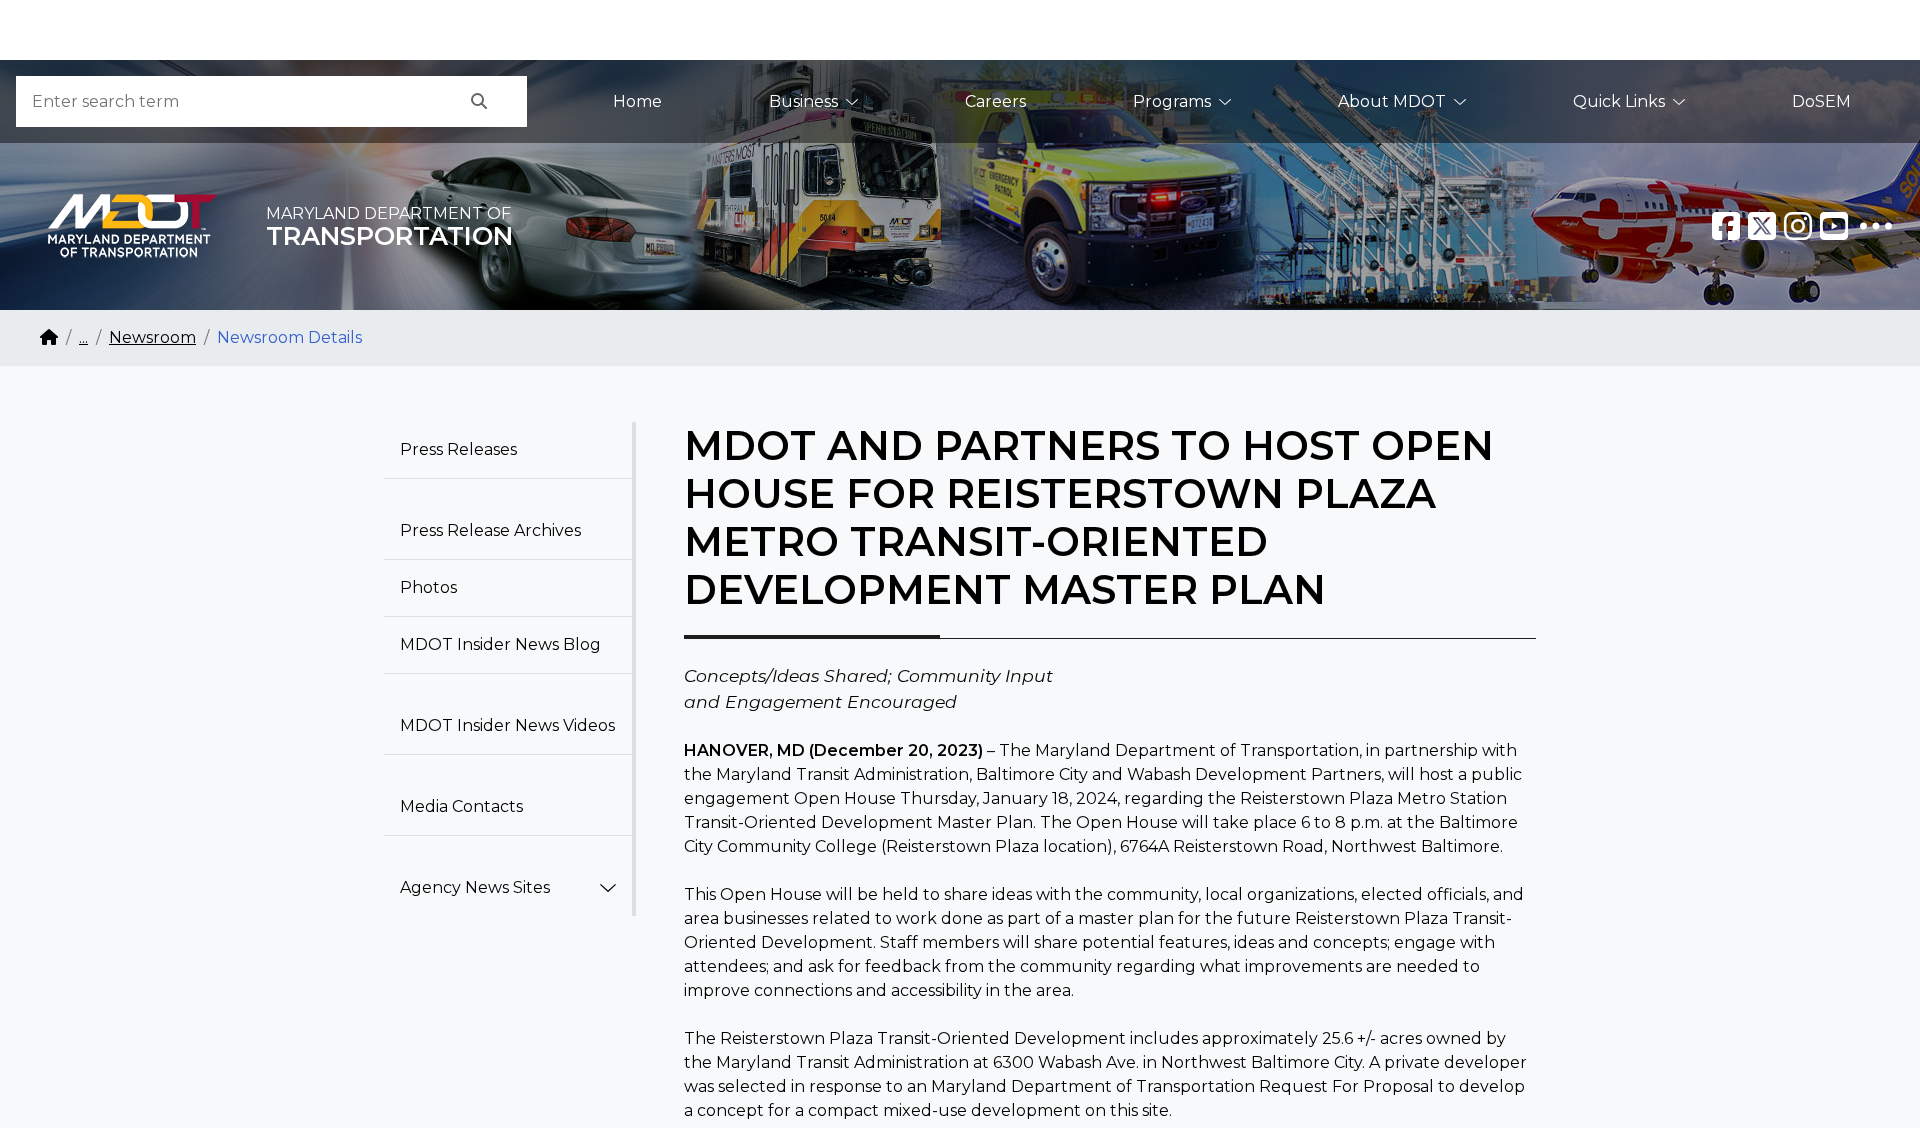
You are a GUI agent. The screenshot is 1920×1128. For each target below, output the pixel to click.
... (83, 337)
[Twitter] (1762, 226)
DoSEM (1821, 101)
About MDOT (1392, 101)
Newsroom (152, 337)
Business (803, 101)
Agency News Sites (475, 887)
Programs (1172, 101)
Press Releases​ (458, 449)
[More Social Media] (1876, 226)
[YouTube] (1834, 226)
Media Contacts (461, 806)
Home (637, 101)
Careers (995, 101)
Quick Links (1619, 101)
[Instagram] (1798, 226)
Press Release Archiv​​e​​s (490, 530)
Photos (428, 587)
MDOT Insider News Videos (507, 725)
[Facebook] (1726, 226)
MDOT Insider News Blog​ (500, 644)
